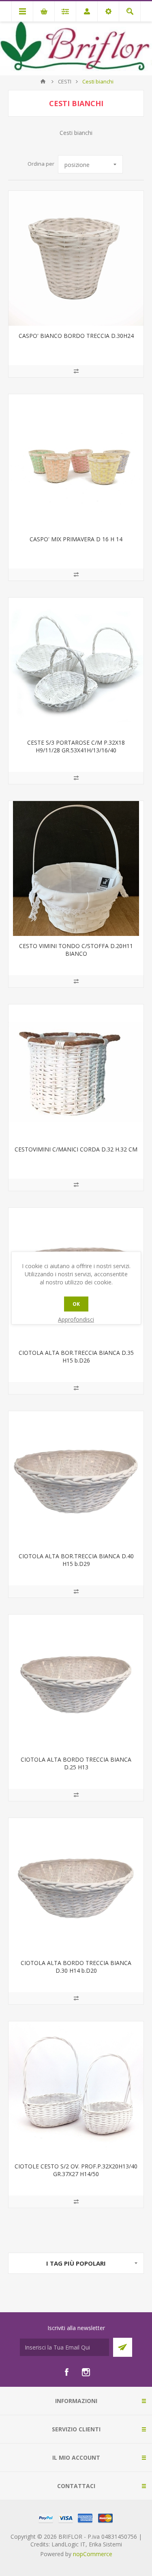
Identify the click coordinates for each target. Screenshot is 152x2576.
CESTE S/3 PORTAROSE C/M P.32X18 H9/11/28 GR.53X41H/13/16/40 (76, 746)
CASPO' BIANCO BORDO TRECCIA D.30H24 (76, 336)
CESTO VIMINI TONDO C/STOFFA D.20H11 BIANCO (76, 950)
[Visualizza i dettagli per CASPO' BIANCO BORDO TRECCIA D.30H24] (76, 258)
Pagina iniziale (43, 81)
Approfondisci (76, 1319)
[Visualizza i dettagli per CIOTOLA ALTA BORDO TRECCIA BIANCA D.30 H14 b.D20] (76, 1885)
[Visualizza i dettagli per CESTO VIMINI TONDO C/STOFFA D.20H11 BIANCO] (76, 868)
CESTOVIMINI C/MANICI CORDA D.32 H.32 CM (76, 1149)
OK (76, 1304)
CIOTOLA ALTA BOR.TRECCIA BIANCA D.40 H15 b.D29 (76, 1560)
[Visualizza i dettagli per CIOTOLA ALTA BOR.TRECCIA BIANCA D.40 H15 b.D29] (76, 1479)
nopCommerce (93, 2554)
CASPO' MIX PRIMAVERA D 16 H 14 (76, 539)
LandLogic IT (69, 2544)
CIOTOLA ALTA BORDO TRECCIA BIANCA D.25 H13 (76, 1763)
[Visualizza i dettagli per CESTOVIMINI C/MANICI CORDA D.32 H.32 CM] (76, 1072)
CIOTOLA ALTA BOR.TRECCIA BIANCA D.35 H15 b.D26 (76, 1356)
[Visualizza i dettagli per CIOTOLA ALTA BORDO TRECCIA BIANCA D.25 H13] (76, 1682)
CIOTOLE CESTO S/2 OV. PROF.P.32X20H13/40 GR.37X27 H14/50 (76, 2170)
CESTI (65, 81)
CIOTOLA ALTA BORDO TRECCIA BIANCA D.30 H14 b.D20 (76, 1967)
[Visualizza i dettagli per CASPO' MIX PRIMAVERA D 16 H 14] (76, 462)
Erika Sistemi (105, 2544)
